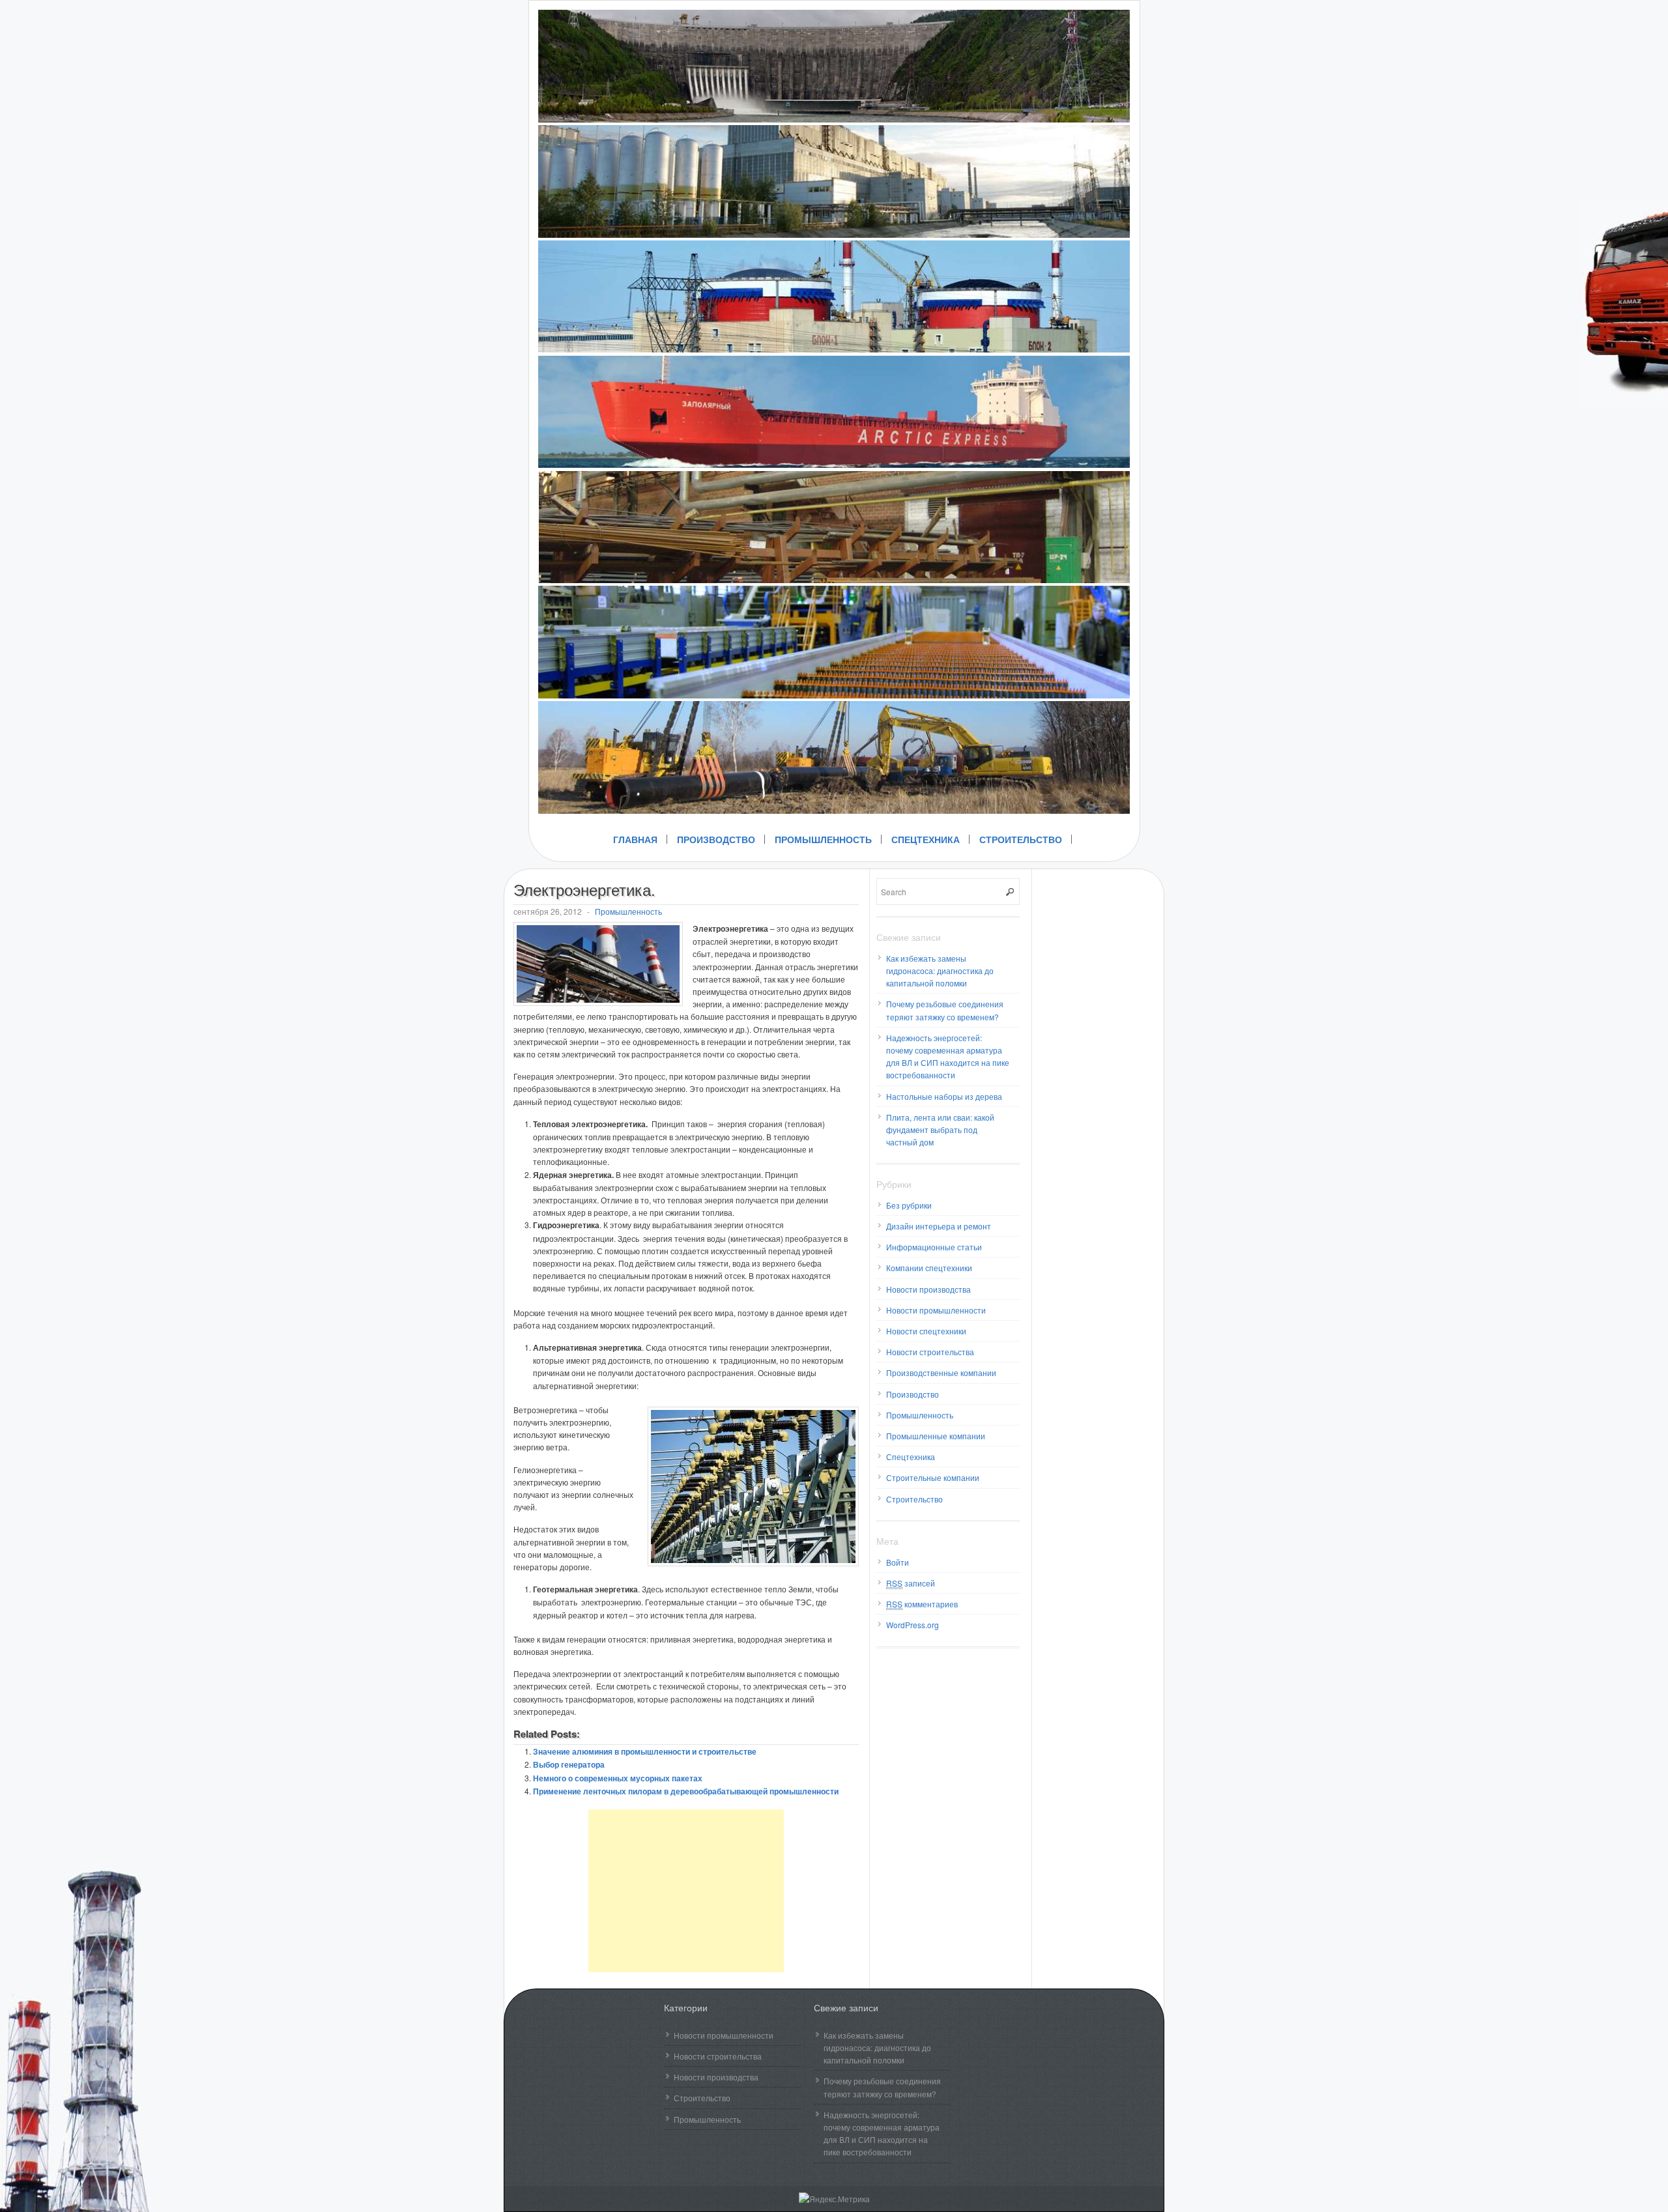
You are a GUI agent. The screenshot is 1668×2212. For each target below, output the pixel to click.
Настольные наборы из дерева (944, 1096)
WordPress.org (913, 1625)
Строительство (1021, 839)
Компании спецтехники (929, 1268)
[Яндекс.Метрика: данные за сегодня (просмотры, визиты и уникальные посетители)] (834, 2199)
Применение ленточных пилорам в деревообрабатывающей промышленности (686, 1791)
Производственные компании (941, 1372)
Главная (635, 839)
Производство (716, 839)
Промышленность (823, 839)
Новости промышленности (936, 1310)
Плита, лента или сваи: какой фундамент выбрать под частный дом (940, 1129)
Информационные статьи (934, 1247)
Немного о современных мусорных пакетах (618, 1778)
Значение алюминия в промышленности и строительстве (645, 1751)
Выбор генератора (569, 1764)
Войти (898, 1562)
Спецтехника (926, 839)
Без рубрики (909, 1205)
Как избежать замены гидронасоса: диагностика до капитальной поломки (940, 970)
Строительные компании (933, 1477)
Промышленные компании (936, 1436)
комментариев (922, 1604)
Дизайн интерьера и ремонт (939, 1226)
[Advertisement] (686, 1891)
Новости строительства (930, 1352)
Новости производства (928, 1289)
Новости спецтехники (926, 1331)
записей (911, 1583)
